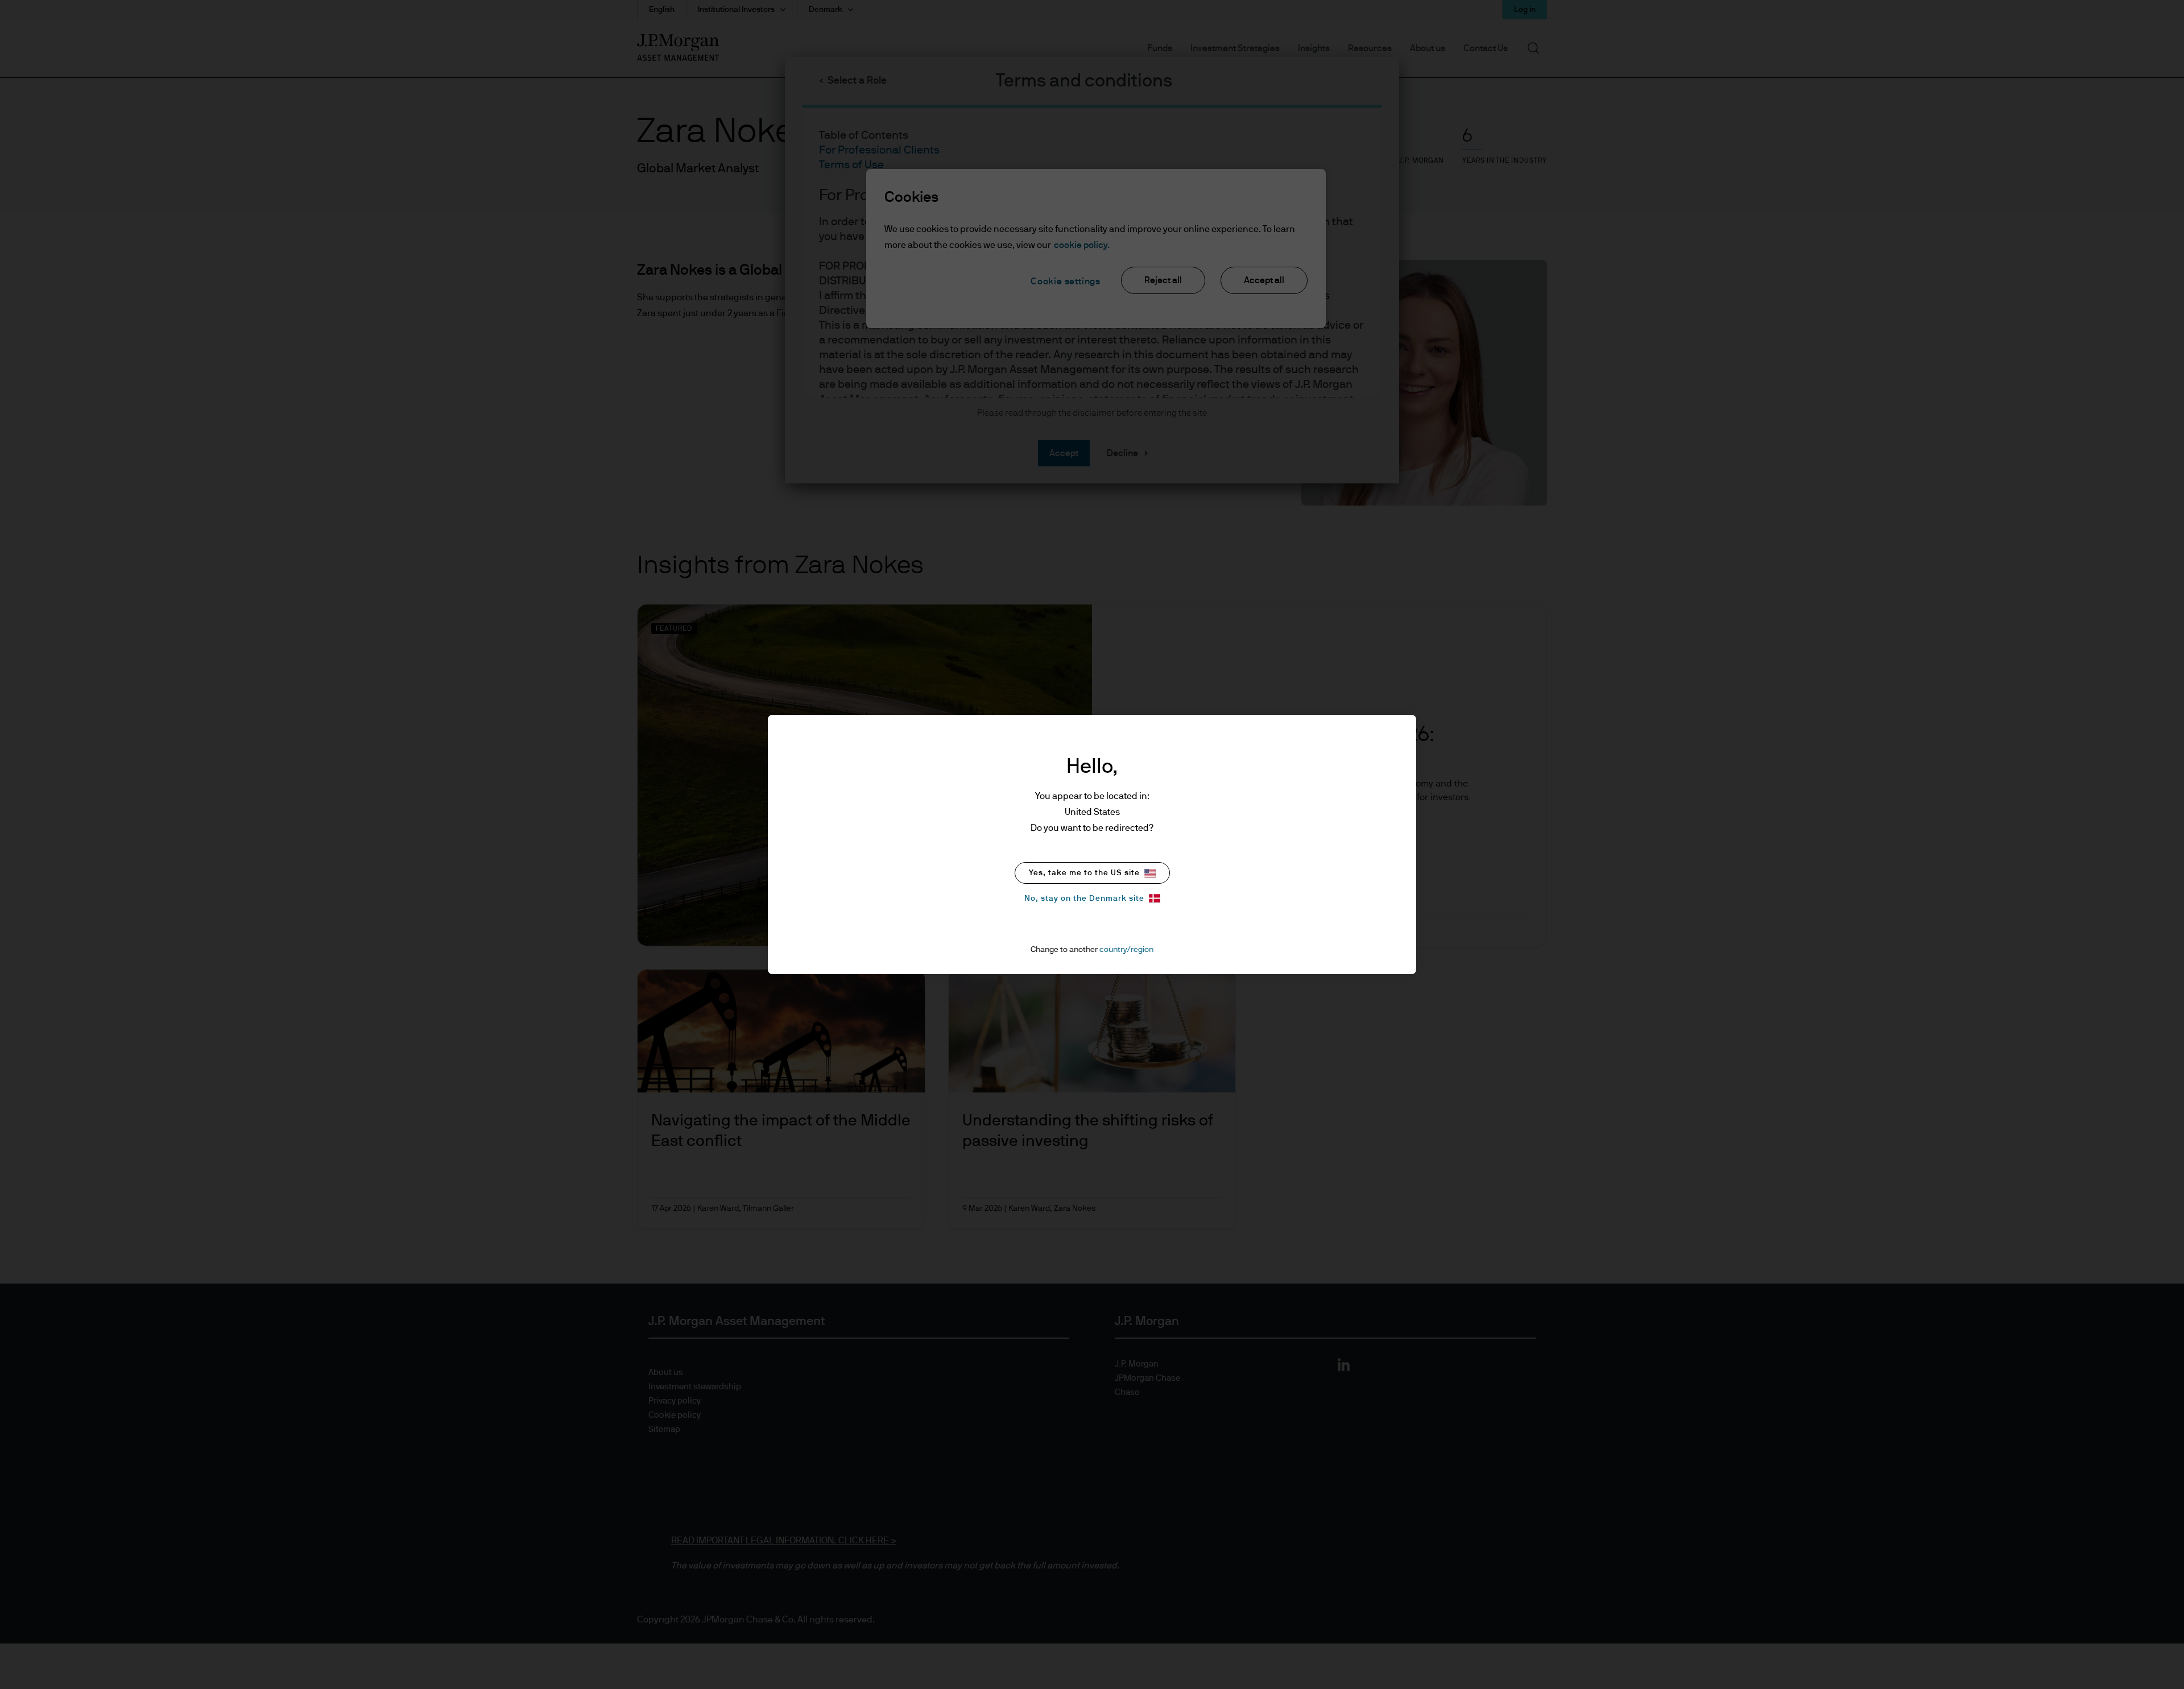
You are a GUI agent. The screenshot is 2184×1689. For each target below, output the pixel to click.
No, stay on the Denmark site (1084, 899)
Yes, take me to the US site (1084, 873)
